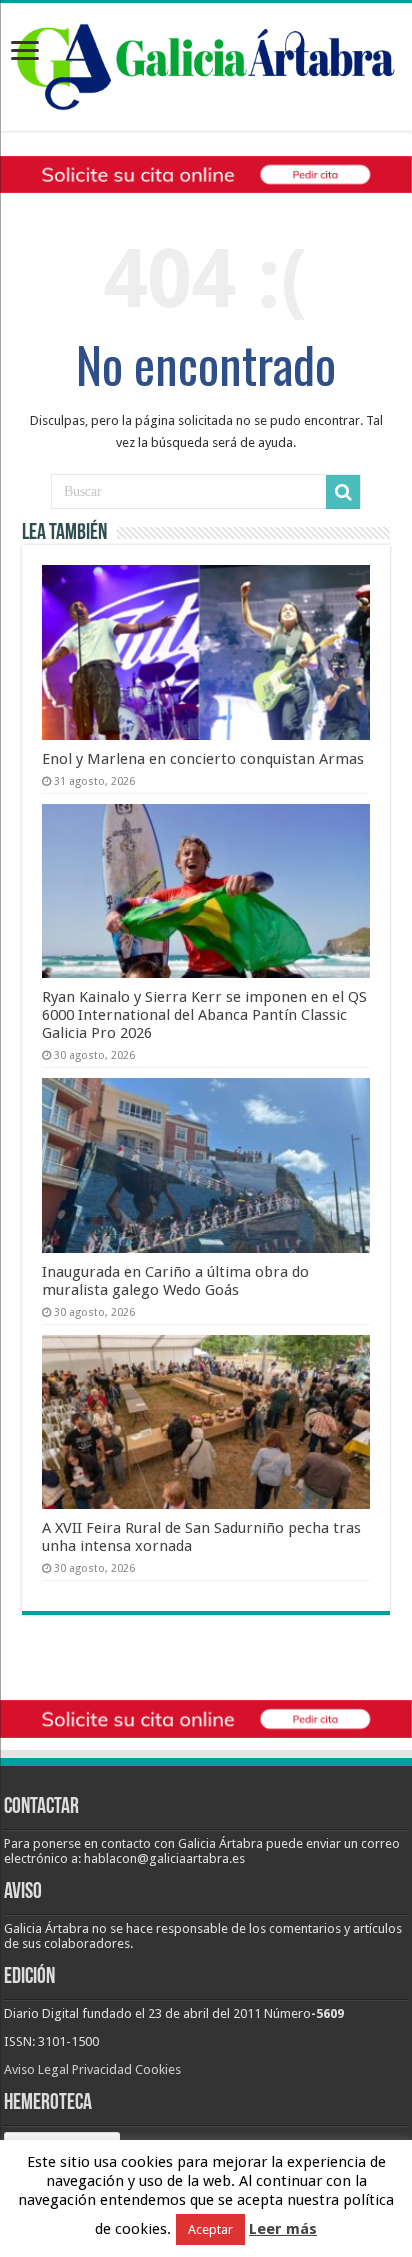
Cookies (158, 2069)
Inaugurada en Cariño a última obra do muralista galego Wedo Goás (175, 1281)
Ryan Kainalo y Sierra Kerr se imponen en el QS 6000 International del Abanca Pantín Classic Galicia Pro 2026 (204, 1015)
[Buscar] (343, 492)
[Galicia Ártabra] (206, 63)
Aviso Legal (36, 2069)
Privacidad (102, 2069)
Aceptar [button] (210, 2229)
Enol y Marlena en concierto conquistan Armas (203, 759)
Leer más (283, 2229)
